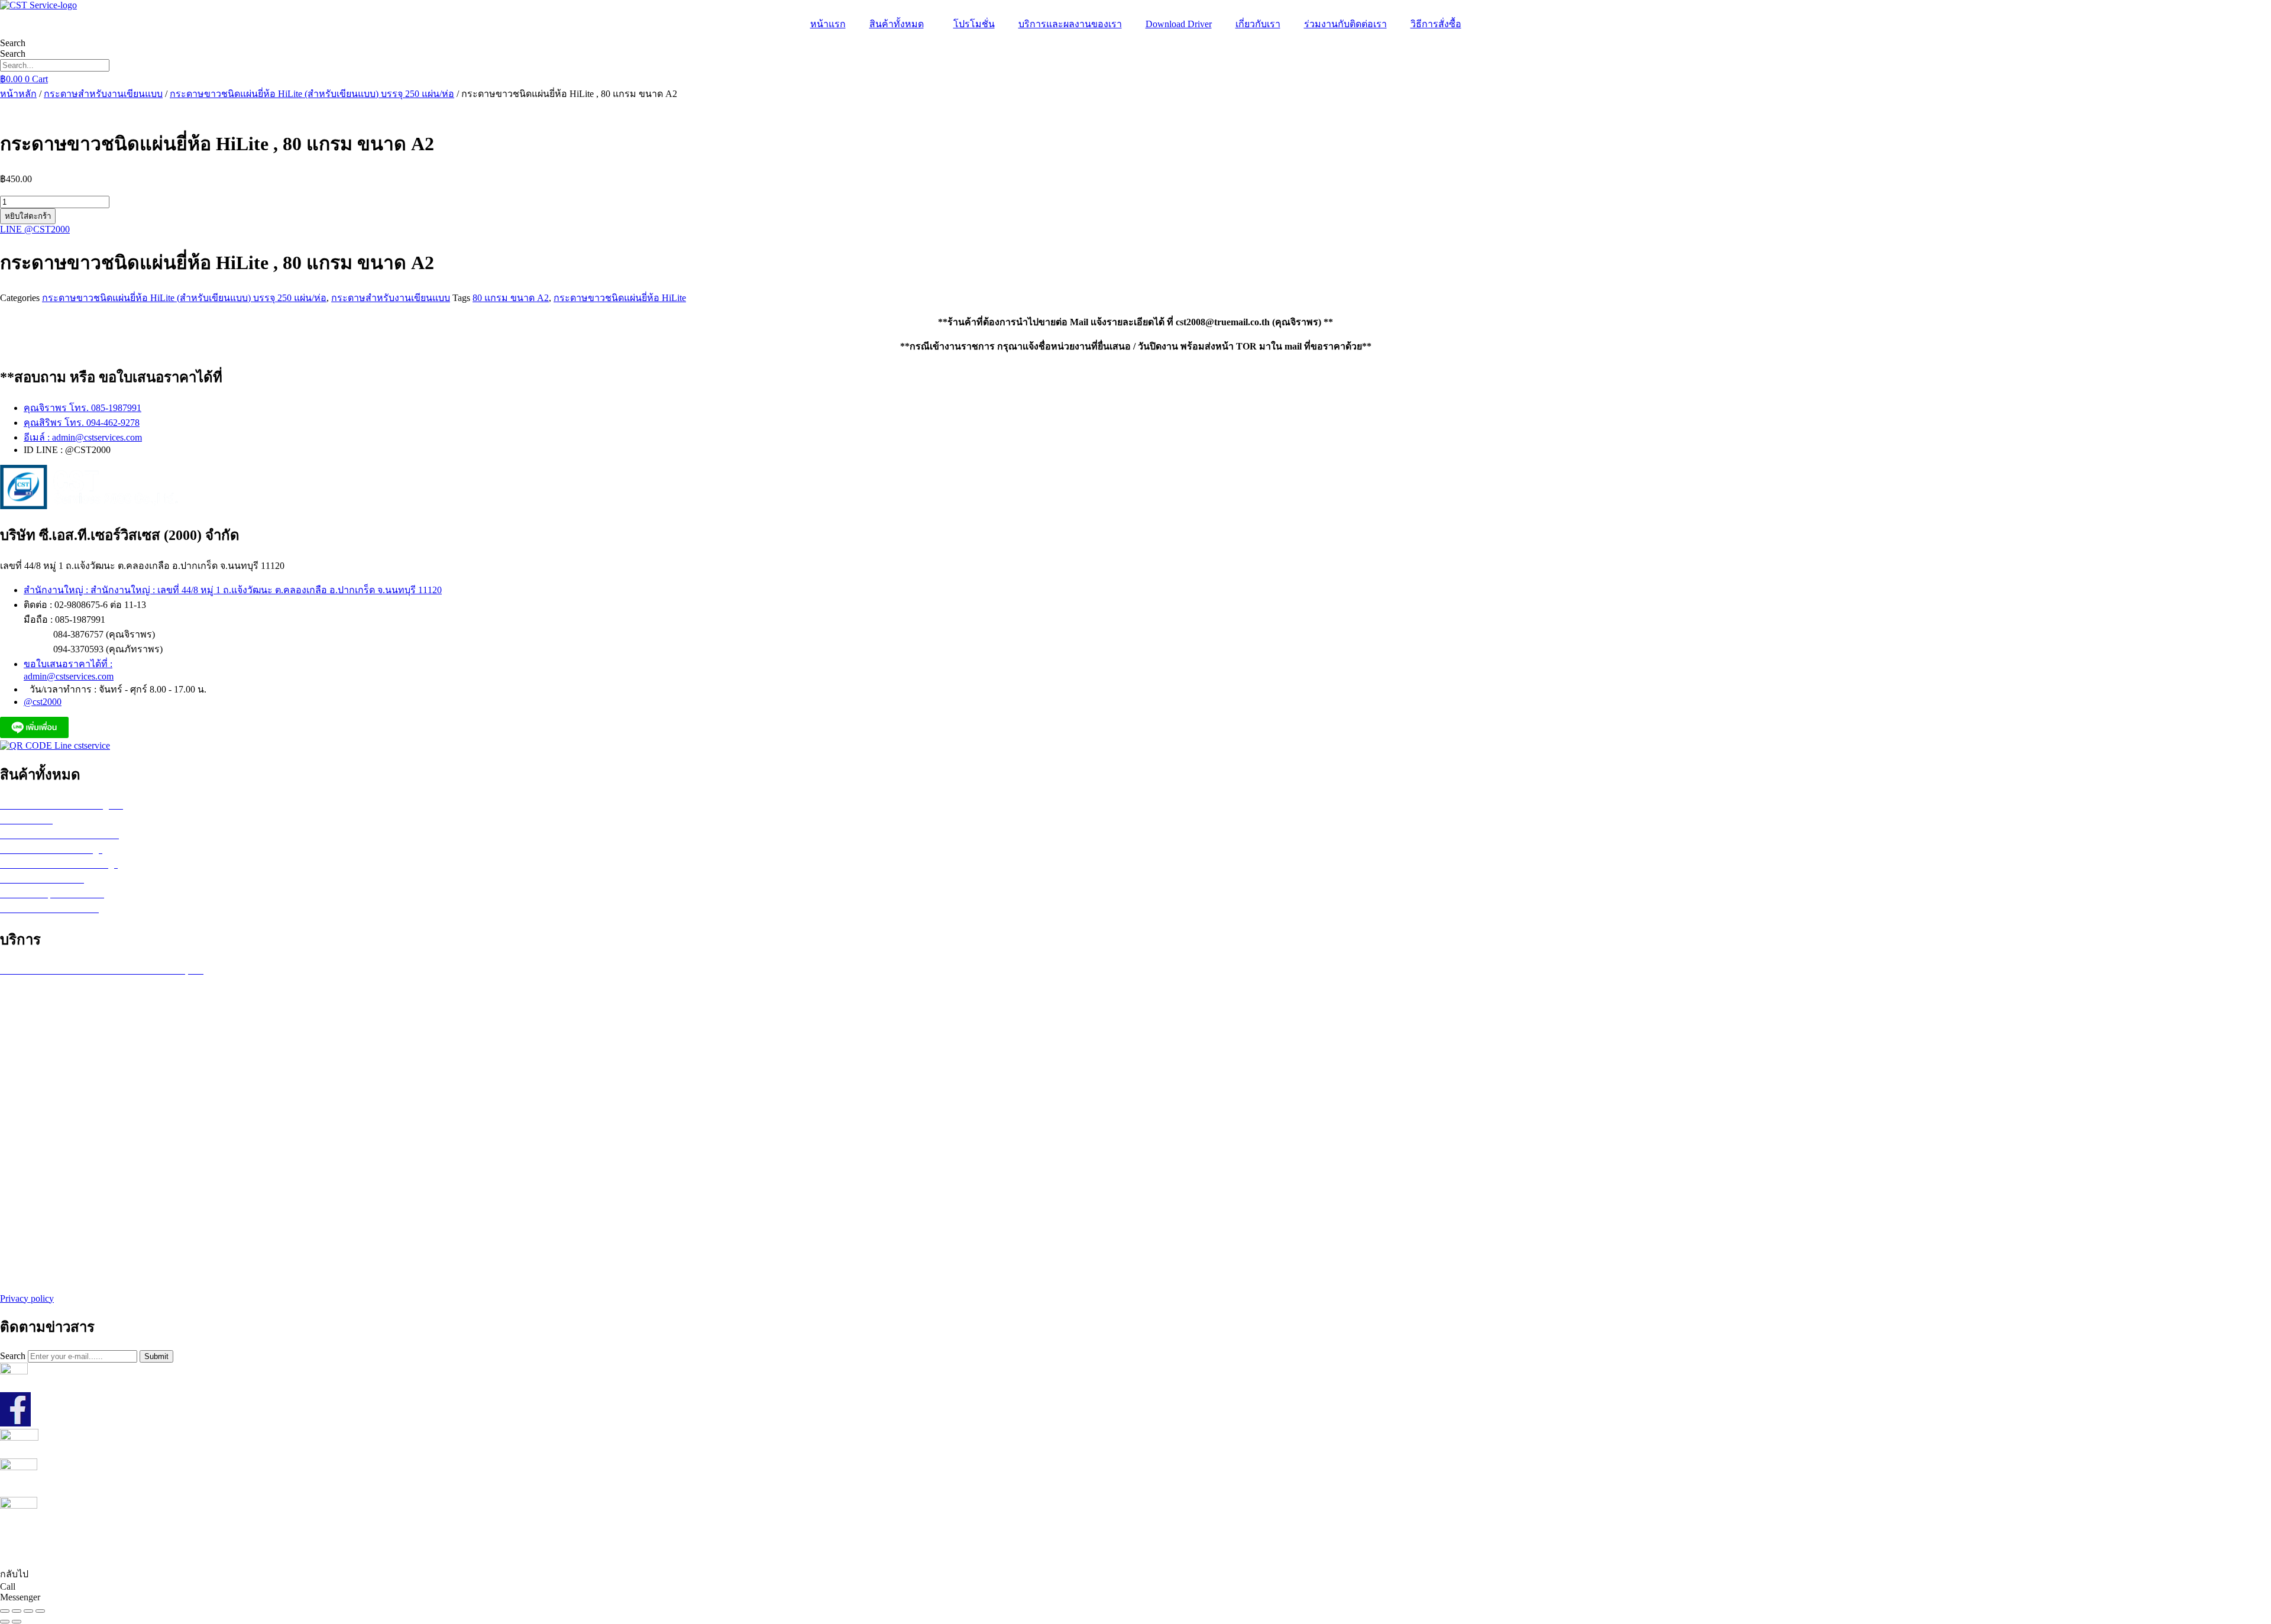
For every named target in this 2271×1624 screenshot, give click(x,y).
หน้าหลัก (18, 94)
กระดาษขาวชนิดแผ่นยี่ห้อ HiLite (620, 298)
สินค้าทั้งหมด (897, 24)
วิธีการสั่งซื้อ (1436, 24)
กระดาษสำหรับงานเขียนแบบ (103, 94)
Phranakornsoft (1206, 1550)
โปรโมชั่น (974, 24)
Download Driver (1179, 24)
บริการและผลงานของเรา (1070, 24)
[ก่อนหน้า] (5, 1622)
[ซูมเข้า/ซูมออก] (5, 1611)
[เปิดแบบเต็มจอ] (17, 1611)
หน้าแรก (828, 24)
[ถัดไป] (17, 1622)
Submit (156, 1356)
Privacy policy (27, 1298)
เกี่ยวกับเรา (1258, 24)
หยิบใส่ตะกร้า (28, 216)
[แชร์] (28, 1611)
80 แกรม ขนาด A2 (511, 298)
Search (13, 43)
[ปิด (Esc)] (40, 1611)
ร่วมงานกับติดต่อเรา (1345, 24)
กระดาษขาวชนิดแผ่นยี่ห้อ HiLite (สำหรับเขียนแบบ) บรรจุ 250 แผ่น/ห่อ (312, 94)
